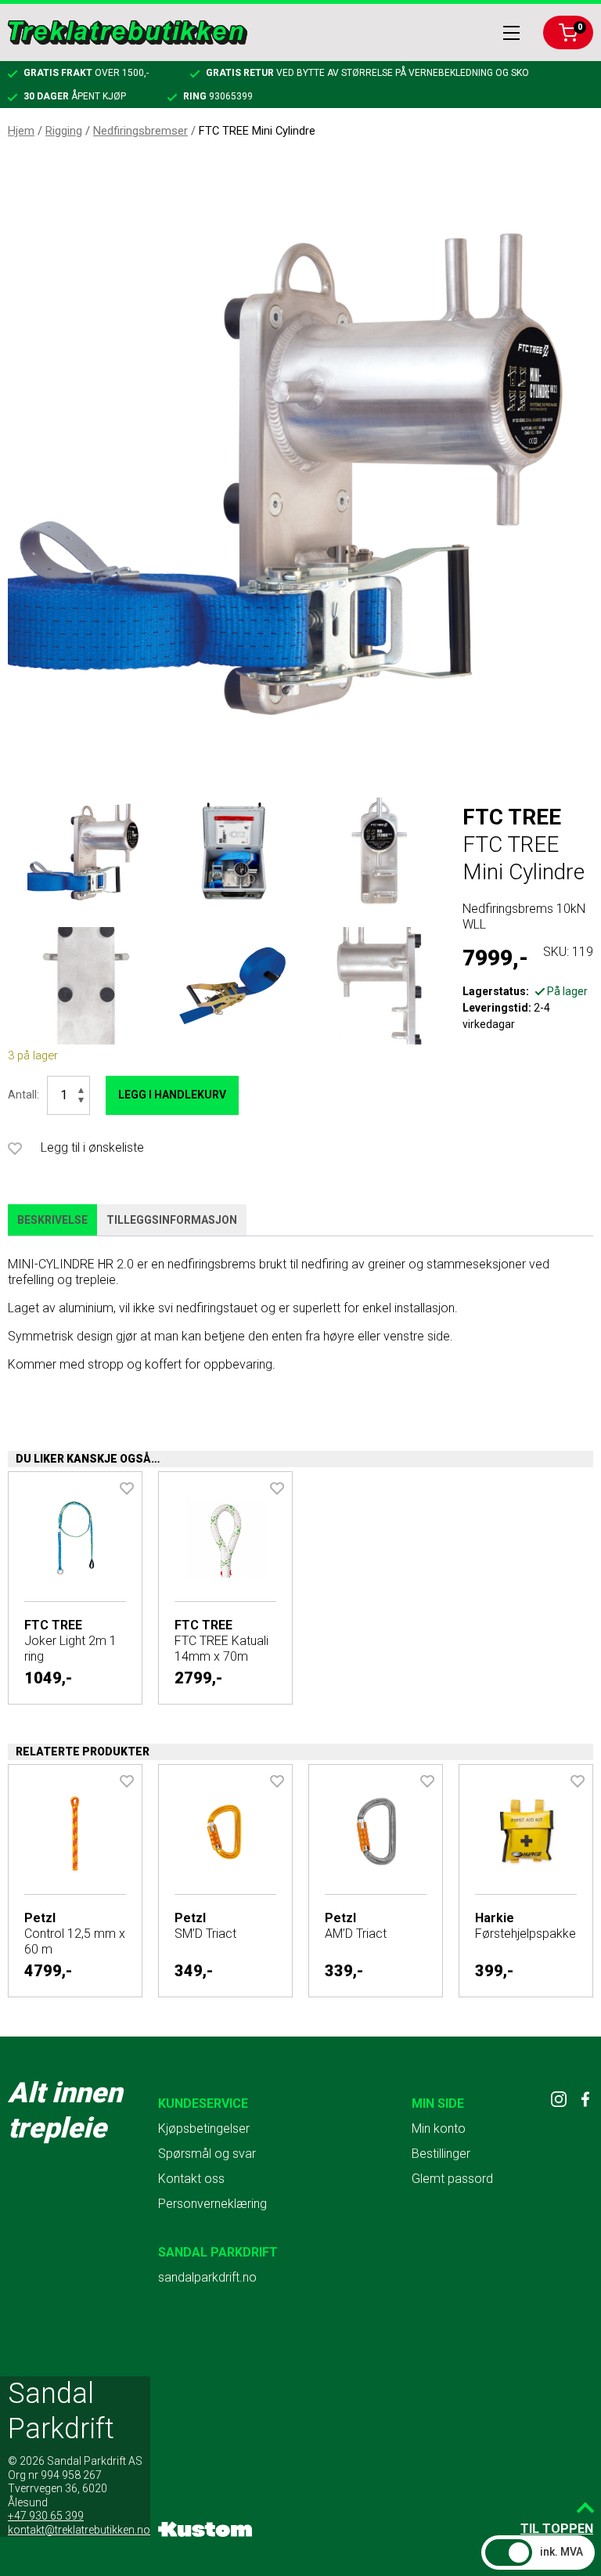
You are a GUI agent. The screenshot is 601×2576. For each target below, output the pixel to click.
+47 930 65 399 (46, 2516)
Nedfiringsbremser (140, 131)
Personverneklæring (212, 2204)
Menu (511, 33)
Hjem (21, 131)
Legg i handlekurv (172, 1095)
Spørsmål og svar (207, 2154)
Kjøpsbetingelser (204, 2129)
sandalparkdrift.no (207, 2277)
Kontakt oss (191, 2179)
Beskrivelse (52, 1220)
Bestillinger (441, 2154)
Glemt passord (452, 2179)
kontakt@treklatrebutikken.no (79, 2530)
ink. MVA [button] (561, 2552)
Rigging (64, 131)
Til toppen (557, 2529)
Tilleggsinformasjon (172, 1220)
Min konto (439, 2129)
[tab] (52, 1221)
